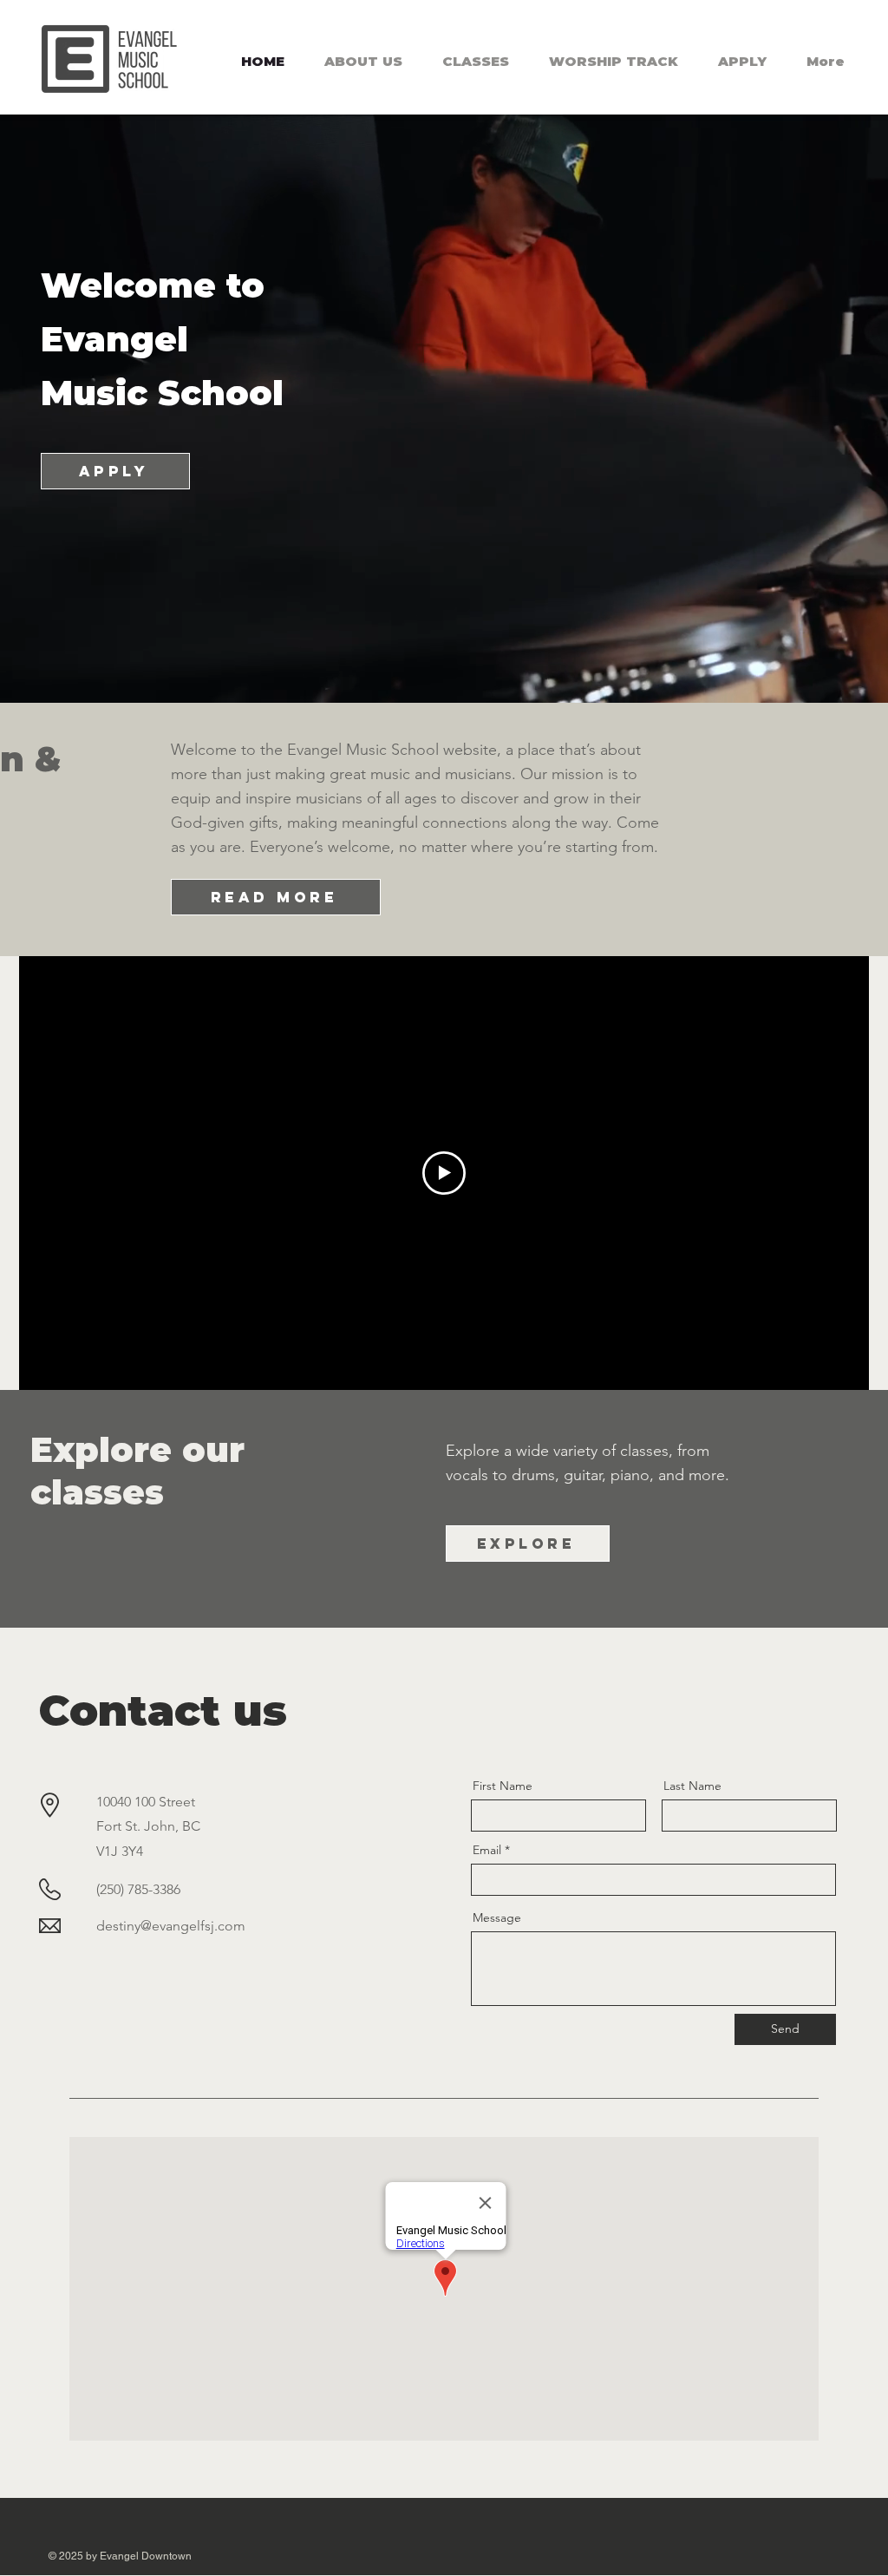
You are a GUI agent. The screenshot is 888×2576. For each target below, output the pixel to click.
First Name (503, 1786)
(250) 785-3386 (138, 1889)
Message (497, 1917)
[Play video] (444, 1173)
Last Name (692, 1786)
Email (487, 1850)
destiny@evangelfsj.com (171, 1926)
